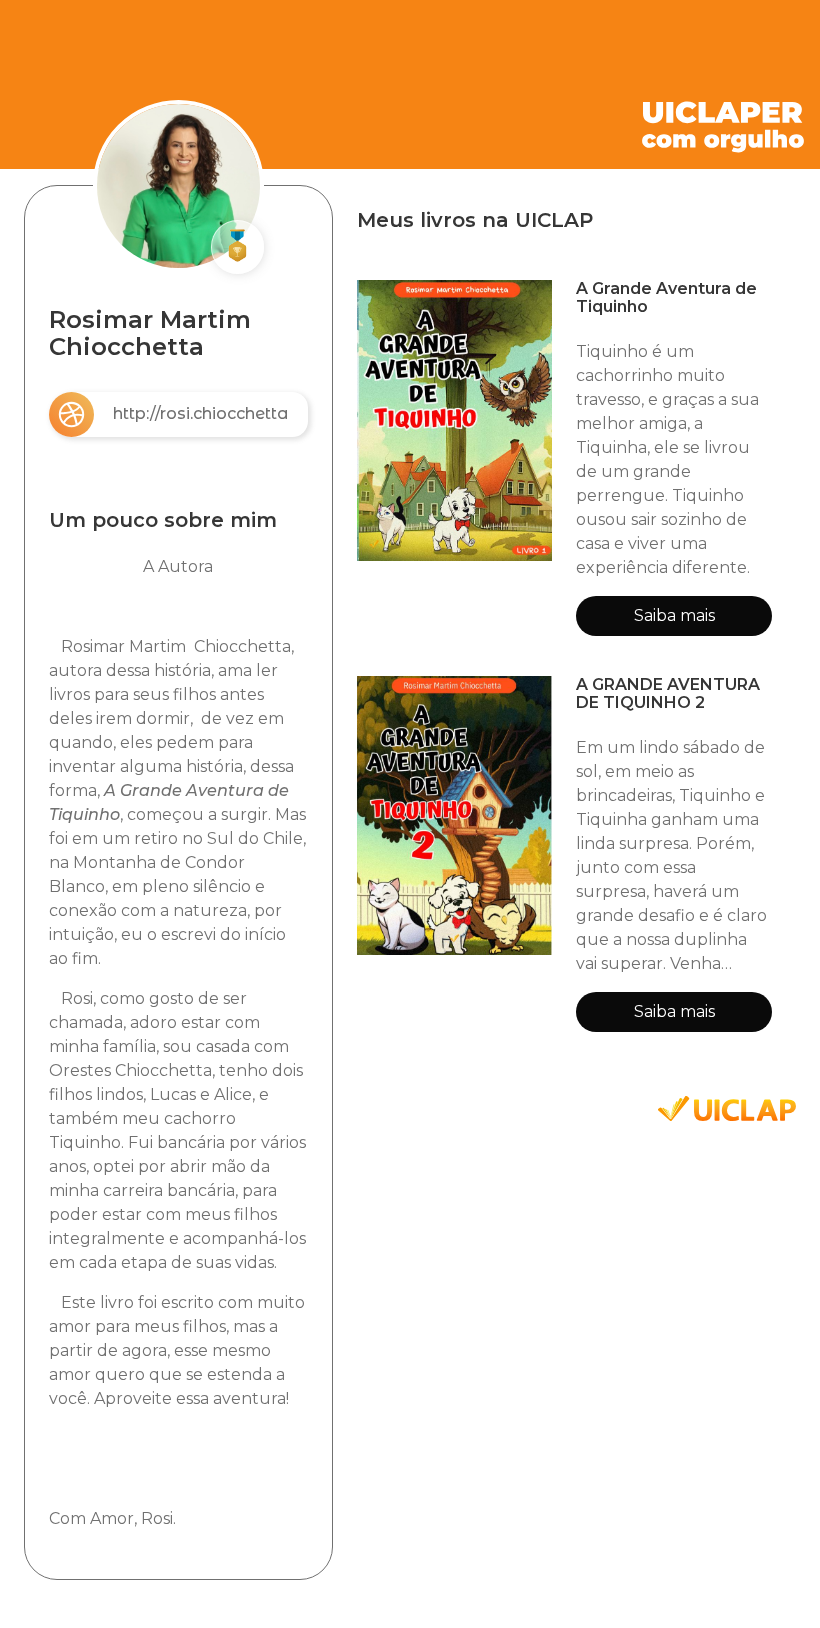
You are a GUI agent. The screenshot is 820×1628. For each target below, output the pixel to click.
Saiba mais (674, 615)
